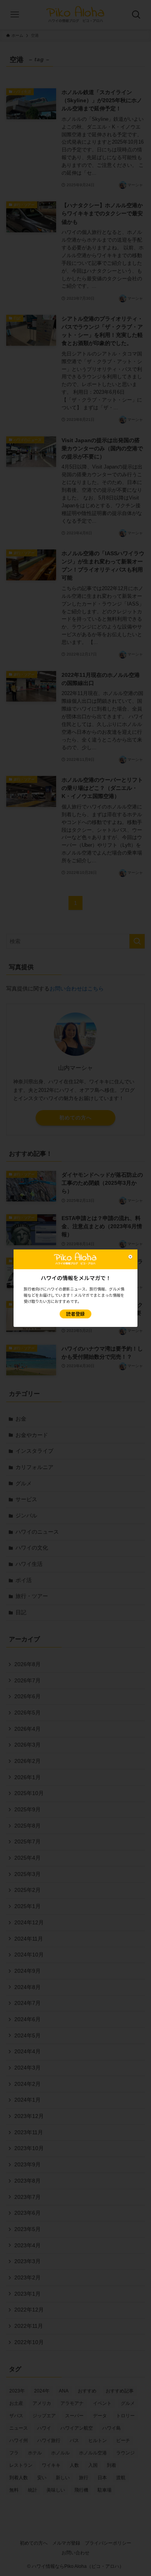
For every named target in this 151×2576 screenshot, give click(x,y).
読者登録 (75, 1314)
